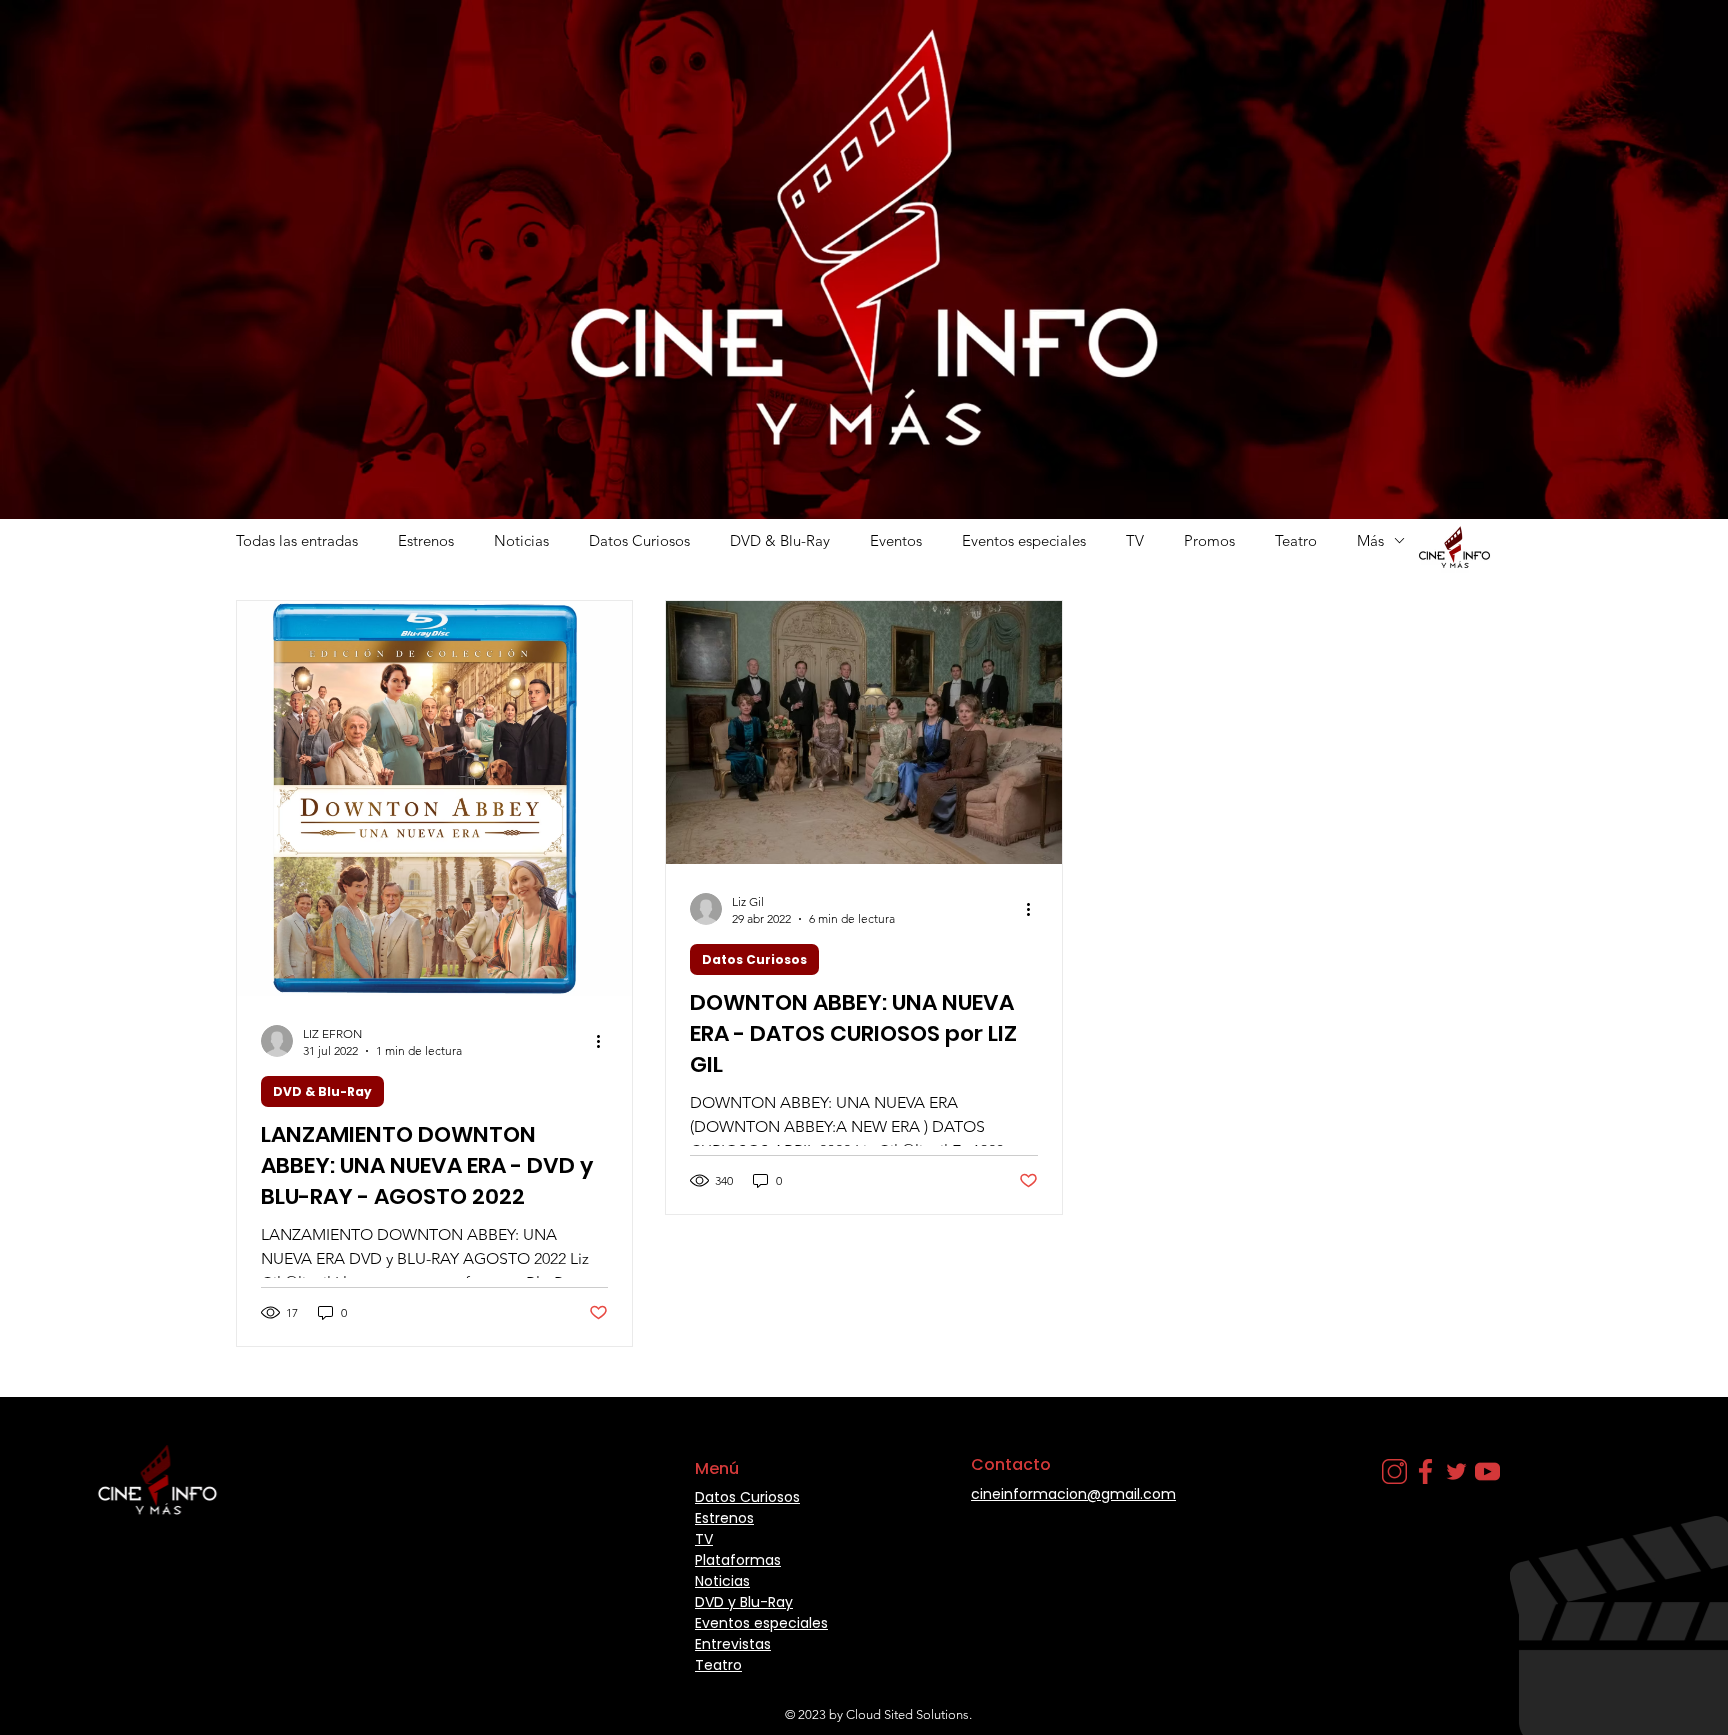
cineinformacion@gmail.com (1073, 1494)
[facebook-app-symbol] (1425, 1471)
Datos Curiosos (639, 540)
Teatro (1296, 540)
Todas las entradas (297, 540)
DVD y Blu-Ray (744, 1602)
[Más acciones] (605, 1041)
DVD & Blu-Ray (780, 540)
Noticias (521, 540)
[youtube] (1487, 1471)
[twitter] (1456, 1471)
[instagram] (1394, 1471)
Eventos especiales (1024, 540)
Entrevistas (733, 1644)
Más (1370, 540)
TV (1135, 540)
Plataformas (738, 1560)
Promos (1209, 540)
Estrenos (426, 540)
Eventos (896, 540)
